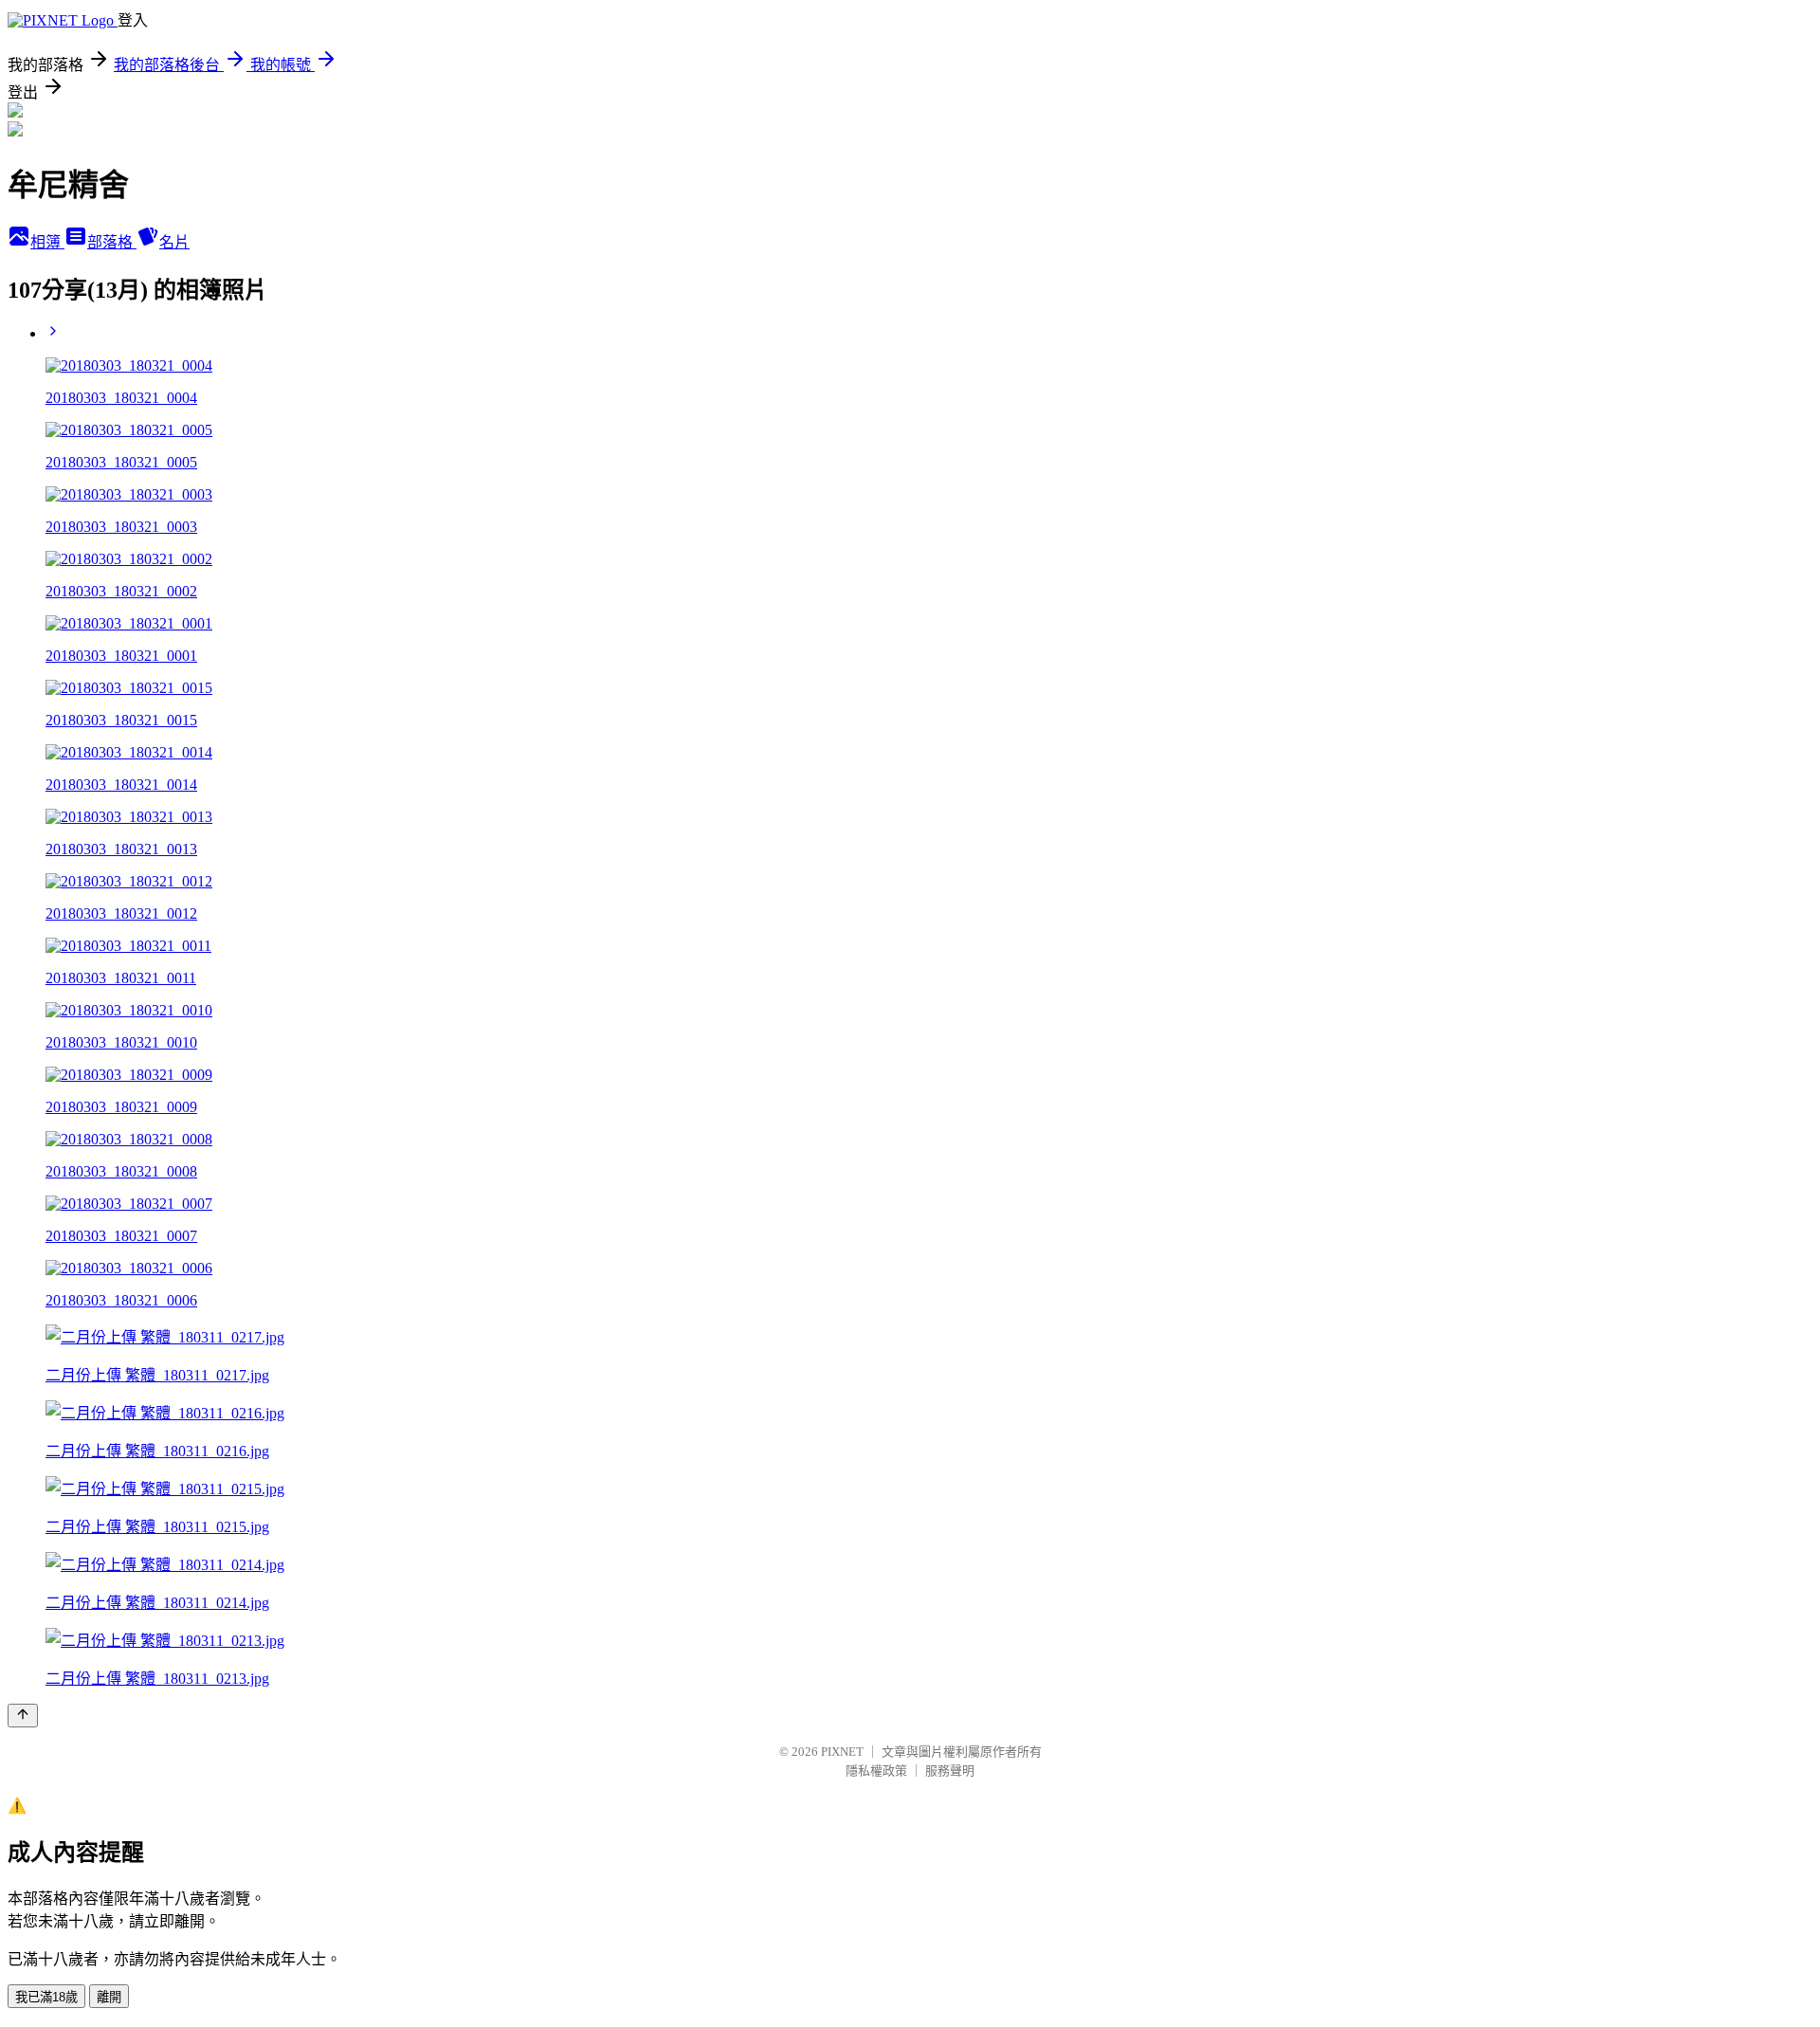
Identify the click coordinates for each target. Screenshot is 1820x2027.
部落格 (112, 242)
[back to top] (23, 1716)
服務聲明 (950, 1771)
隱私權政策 (876, 1771)
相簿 (47, 242)
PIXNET (842, 1752)
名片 (174, 242)
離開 (109, 1997)
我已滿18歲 (46, 1997)
